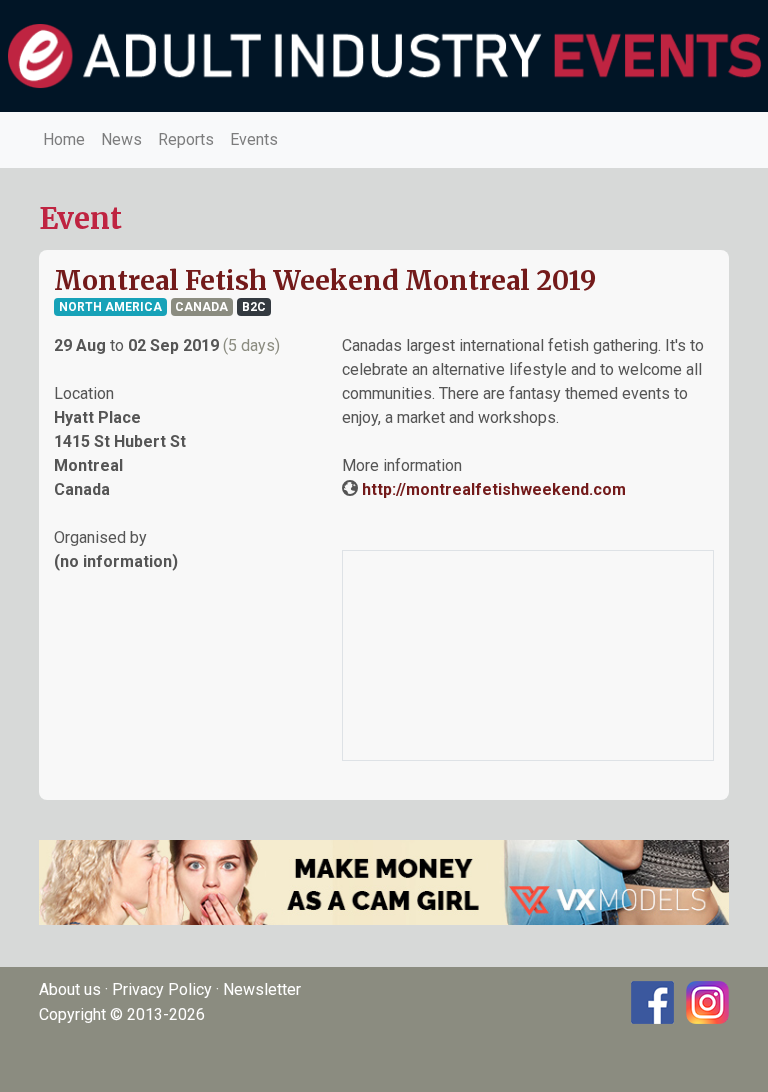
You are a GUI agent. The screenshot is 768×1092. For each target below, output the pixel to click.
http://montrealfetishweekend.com (494, 489)
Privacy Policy (162, 989)
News (121, 139)
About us (70, 989)
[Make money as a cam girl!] (384, 881)
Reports (186, 139)
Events (254, 139)
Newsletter (262, 989)
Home (64, 139)
